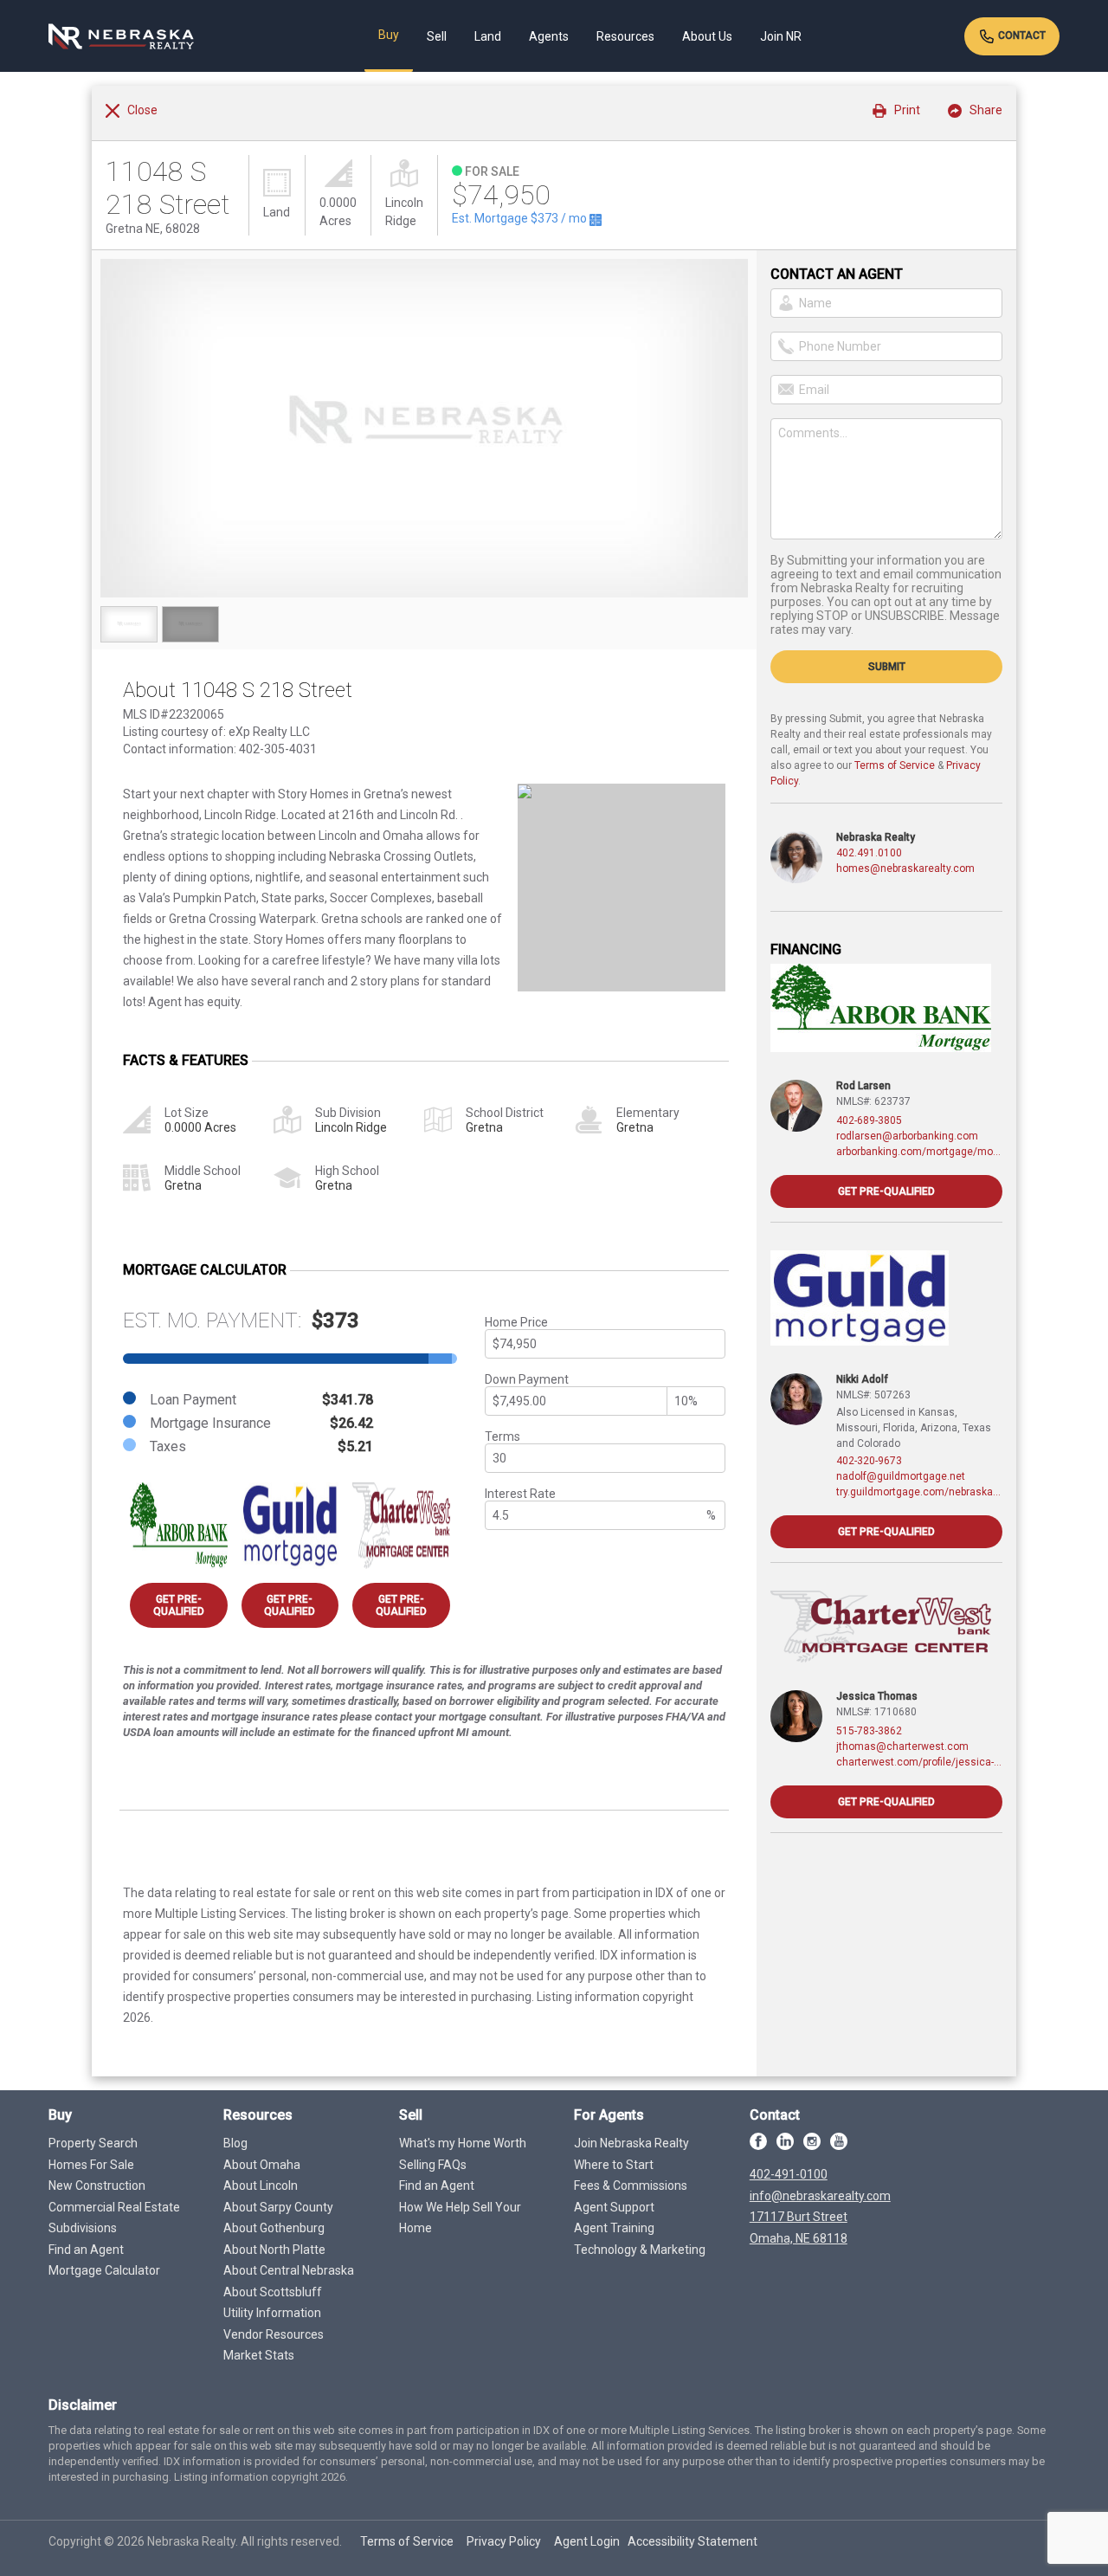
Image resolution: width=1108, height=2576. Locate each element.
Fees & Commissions (631, 2185)
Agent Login (587, 2541)
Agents (549, 36)
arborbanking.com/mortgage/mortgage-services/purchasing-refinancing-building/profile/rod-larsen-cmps (919, 1152)
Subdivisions (83, 2228)
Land (488, 36)
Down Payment (527, 1379)
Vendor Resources (274, 2334)
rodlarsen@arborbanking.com (907, 1136)
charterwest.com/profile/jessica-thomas (919, 1762)
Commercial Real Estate (114, 2207)
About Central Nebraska (289, 2270)
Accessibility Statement (692, 2541)
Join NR (781, 36)
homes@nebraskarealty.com (905, 868)
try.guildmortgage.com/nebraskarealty (919, 1492)
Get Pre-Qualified (179, 1605)
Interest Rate (520, 1494)
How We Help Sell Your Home (460, 2218)
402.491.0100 (869, 853)
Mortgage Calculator (104, 2270)
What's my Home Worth (463, 2143)
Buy (389, 35)
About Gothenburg (274, 2228)
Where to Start (614, 2165)
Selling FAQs (433, 2165)
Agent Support (614, 2207)
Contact (1021, 36)
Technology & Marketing (640, 2250)
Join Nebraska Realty (631, 2143)
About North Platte (274, 2250)
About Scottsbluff (273, 2292)
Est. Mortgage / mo (521, 218)
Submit (887, 667)
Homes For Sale (91, 2165)
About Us (707, 36)
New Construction (97, 2185)
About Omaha (262, 2165)
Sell (437, 36)
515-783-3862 (869, 1731)
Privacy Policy (504, 2541)
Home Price (516, 1322)
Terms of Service (895, 765)
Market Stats (259, 2355)
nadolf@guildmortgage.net (901, 1476)
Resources (625, 36)
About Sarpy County (278, 2207)
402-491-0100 (789, 2174)
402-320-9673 (869, 1461)
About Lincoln (261, 2185)
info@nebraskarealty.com (820, 2196)
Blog (235, 2143)
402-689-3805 (869, 1120)
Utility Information (272, 2313)
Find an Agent (86, 2250)
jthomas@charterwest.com (902, 1746)
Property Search (93, 2143)
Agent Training (614, 2228)
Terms (502, 1436)
